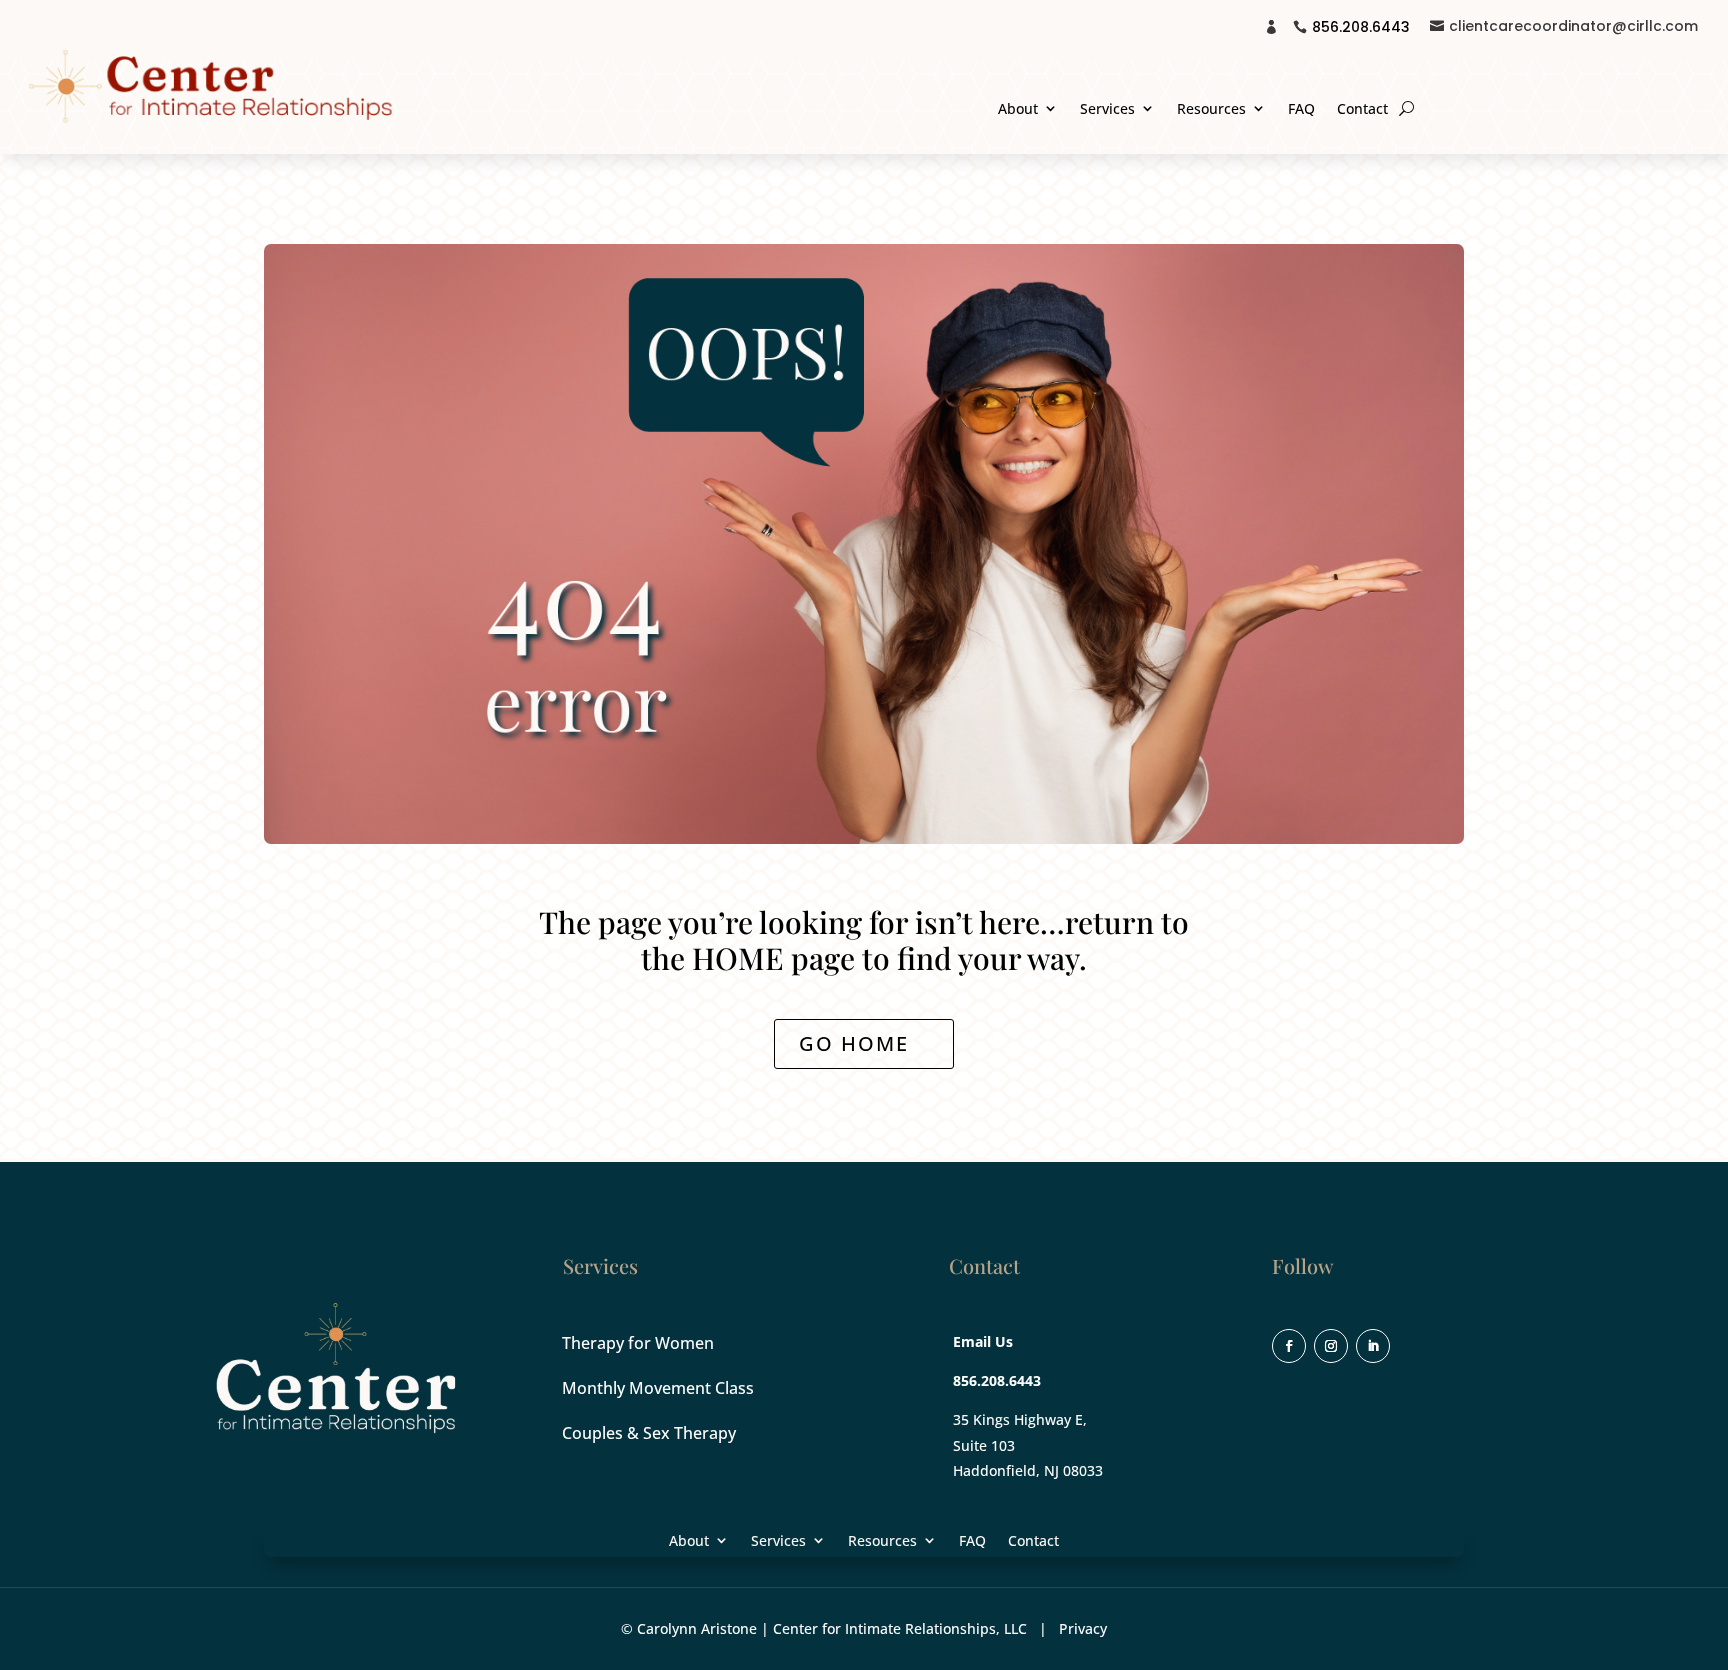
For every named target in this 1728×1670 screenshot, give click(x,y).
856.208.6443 (1361, 27)
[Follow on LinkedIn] (1373, 1346)
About (1018, 109)
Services (1107, 109)
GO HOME (854, 1043)
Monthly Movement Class (658, 1388)
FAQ (1301, 109)
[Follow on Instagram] (1331, 1346)
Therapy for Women (638, 1343)
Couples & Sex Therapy (649, 1433)
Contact (1362, 109)
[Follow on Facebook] (1289, 1346)
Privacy (1083, 1628)
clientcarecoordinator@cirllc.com (1573, 26)
